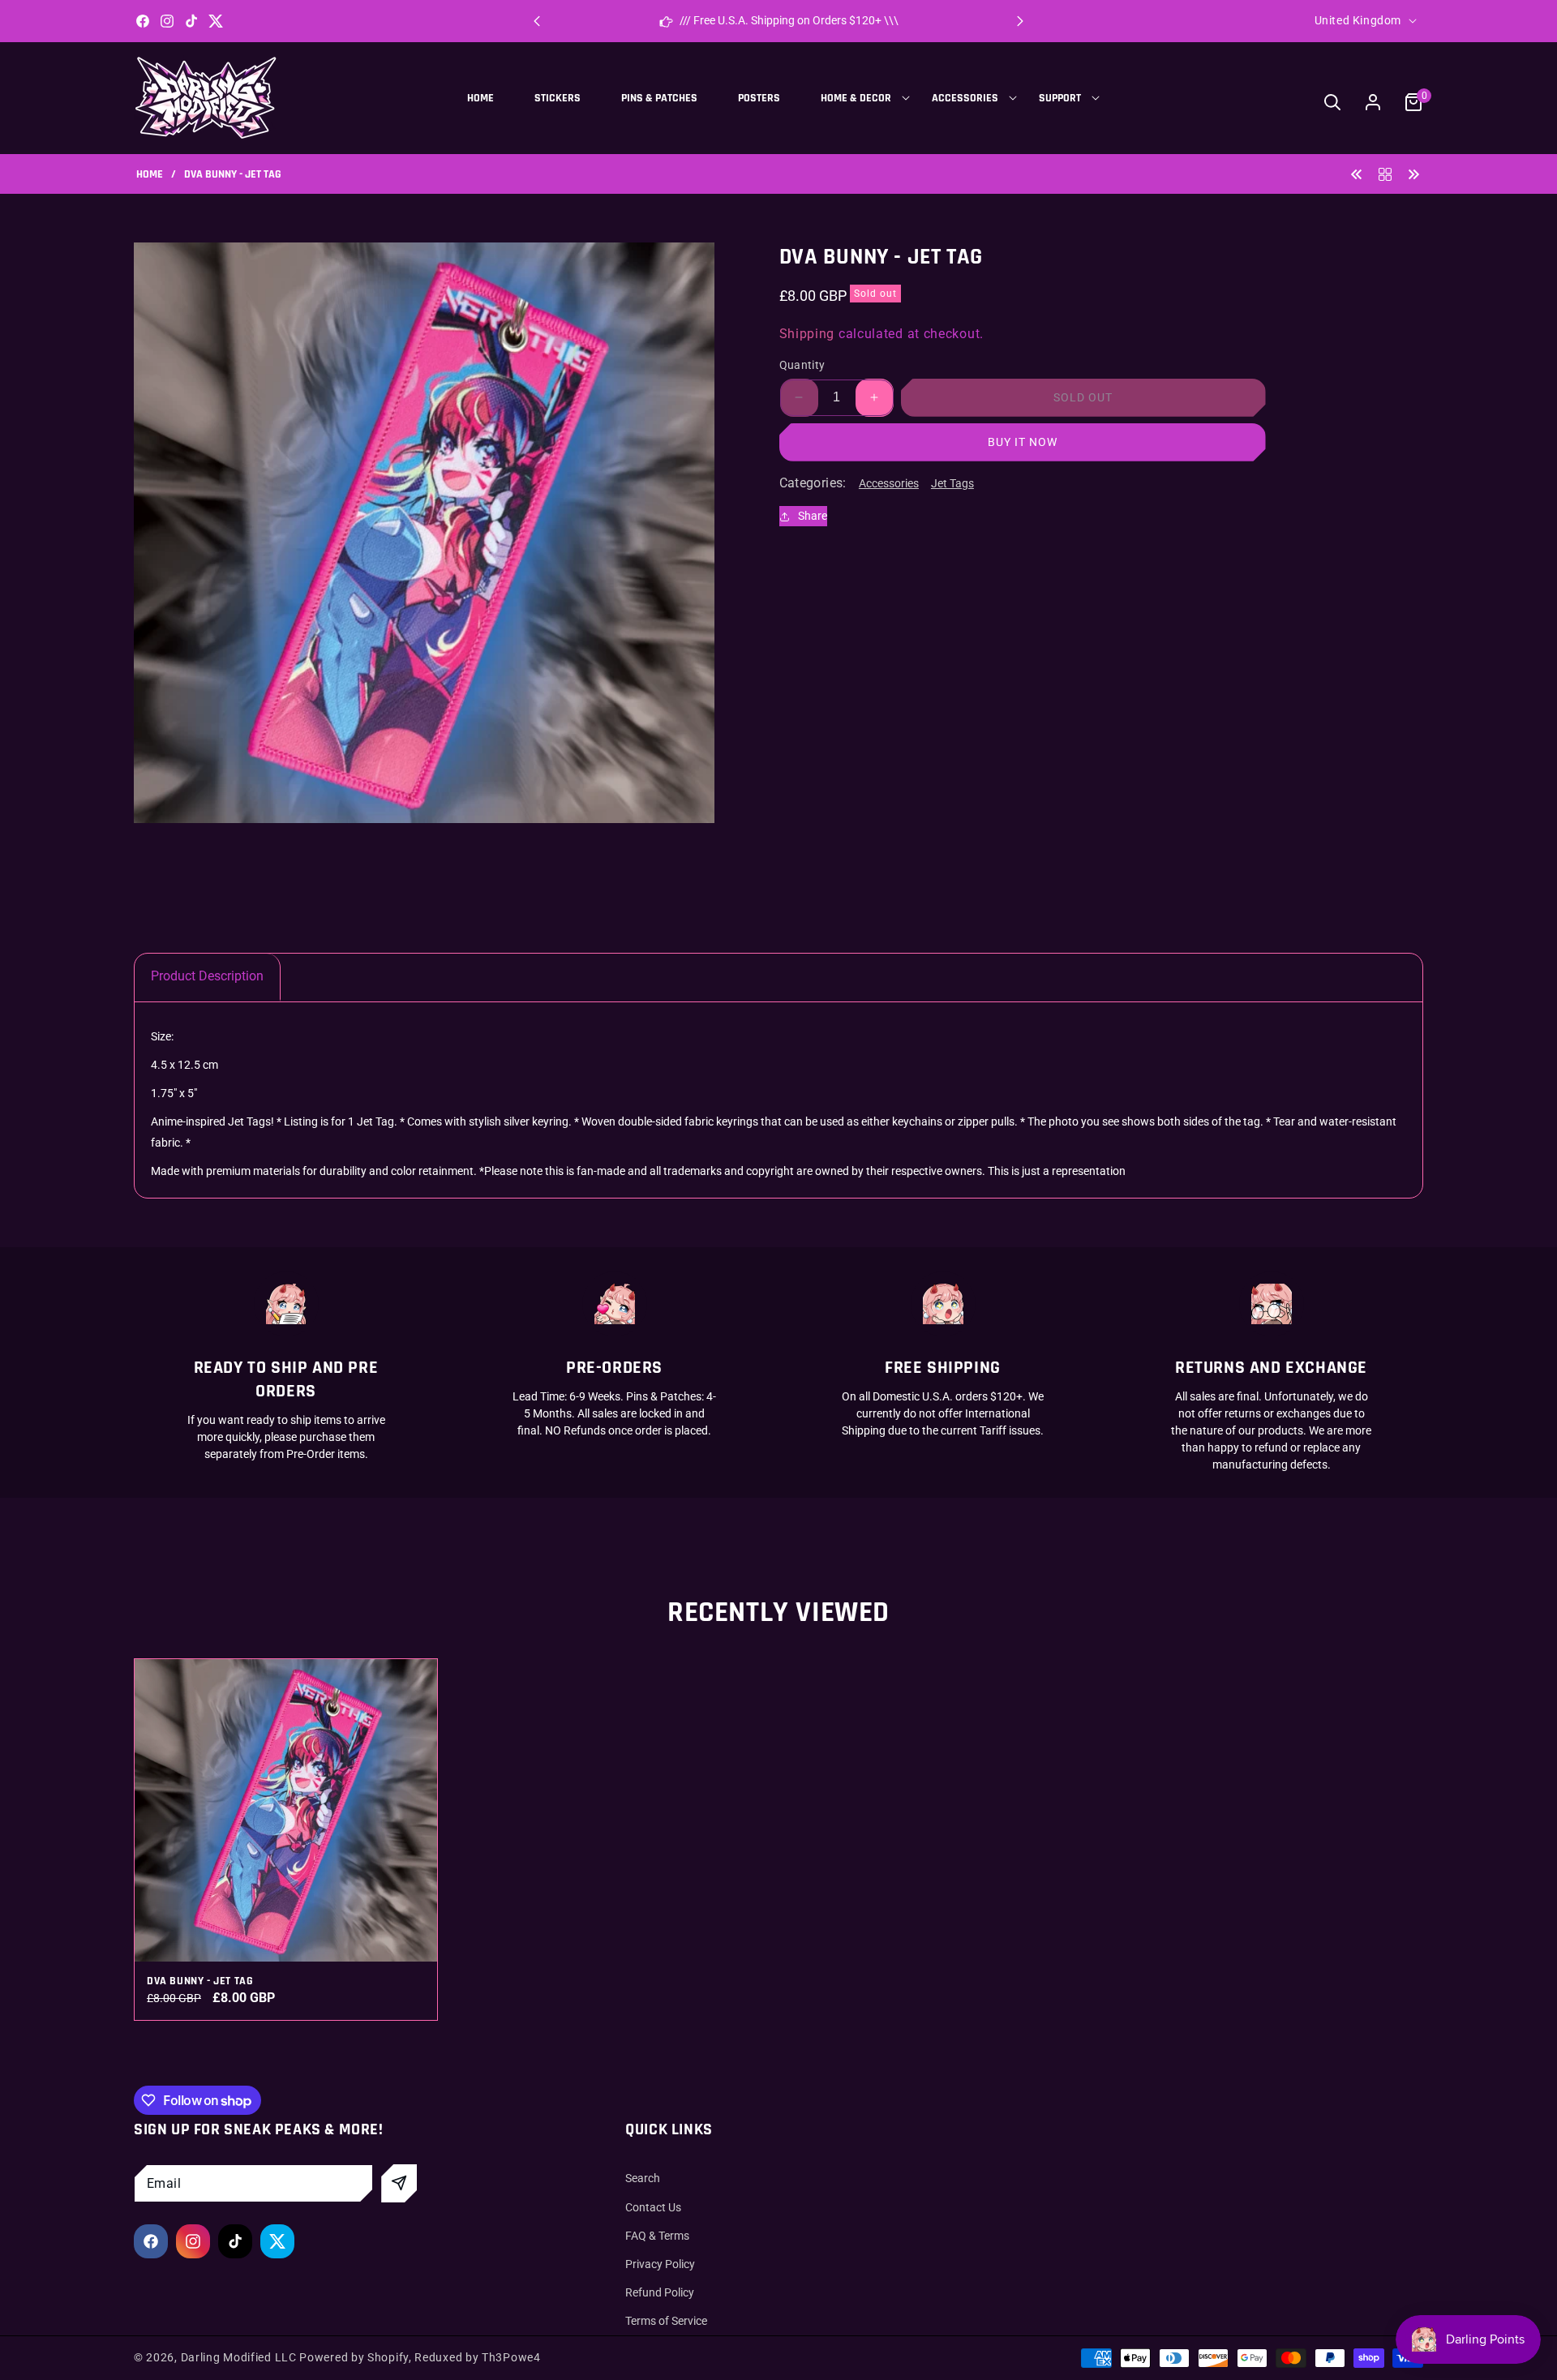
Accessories (889, 483)
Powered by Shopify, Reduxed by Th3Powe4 (420, 2357)
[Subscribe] (399, 2183)
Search (643, 2178)
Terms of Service (666, 2321)
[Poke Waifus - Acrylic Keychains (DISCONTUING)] (1413, 173)
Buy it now (1023, 442)
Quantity (802, 365)
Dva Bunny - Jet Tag (200, 1981)
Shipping (807, 334)
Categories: (813, 483)
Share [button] (813, 516)
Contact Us (653, 2206)
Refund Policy (660, 2292)
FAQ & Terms (657, 2235)
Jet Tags (952, 483)
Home (150, 175)
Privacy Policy (660, 2263)
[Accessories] (1385, 173)
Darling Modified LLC (239, 2357)
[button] (1020, 21)
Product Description (207, 976)
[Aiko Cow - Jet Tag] (1357, 173)
